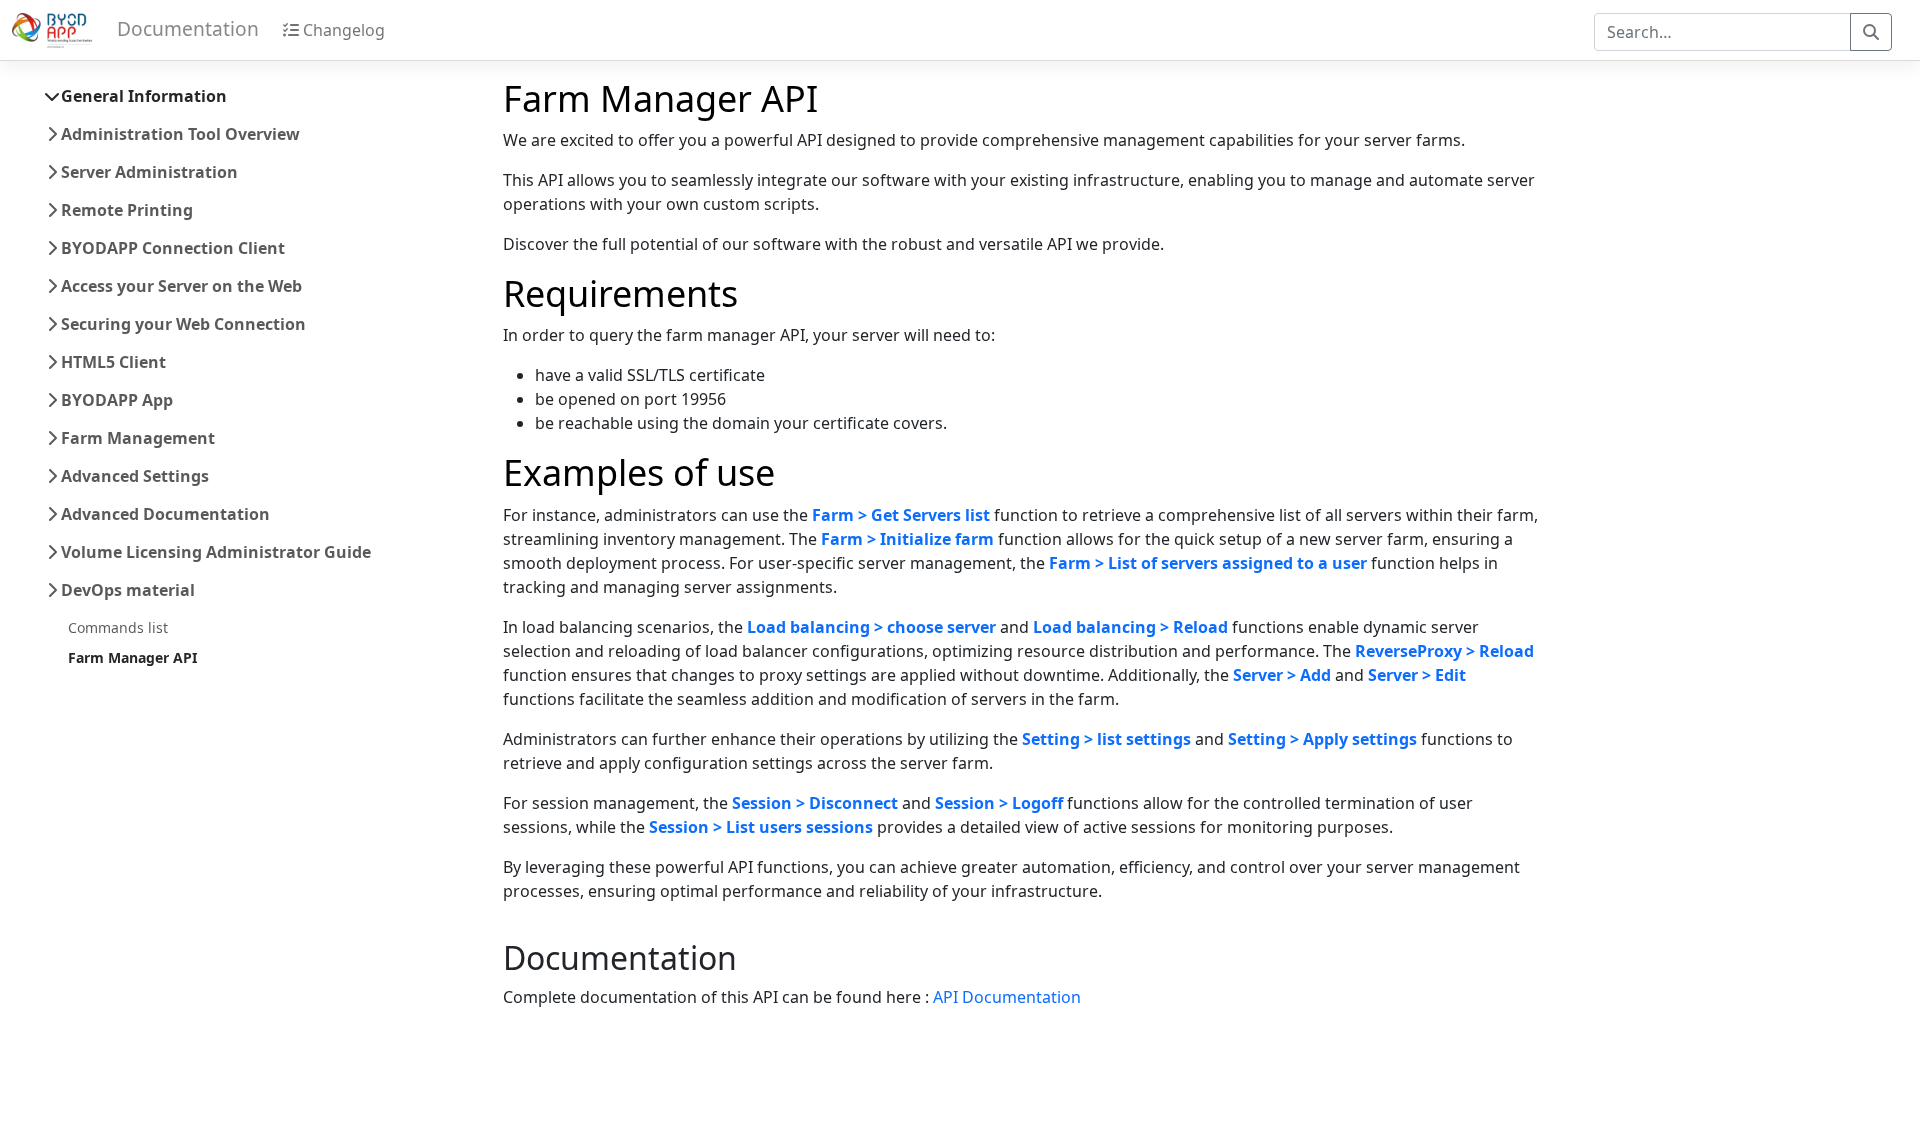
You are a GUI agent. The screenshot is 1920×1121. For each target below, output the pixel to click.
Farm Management (136, 438)
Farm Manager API (132, 657)
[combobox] (1722, 32)
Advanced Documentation (163, 514)
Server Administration (147, 172)
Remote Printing (125, 210)
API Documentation (1007, 997)
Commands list (118, 627)
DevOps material (126, 590)
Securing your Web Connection (181, 324)
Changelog (342, 30)
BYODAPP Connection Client (171, 248)
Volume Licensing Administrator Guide (214, 552)
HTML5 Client (111, 362)
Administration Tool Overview (178, 134)
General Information (142, 96)
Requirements (620, 293)
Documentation (620, 956)
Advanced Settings (133, 476)
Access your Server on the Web (179, 286)
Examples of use (639, 472)
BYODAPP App (115, 400)
